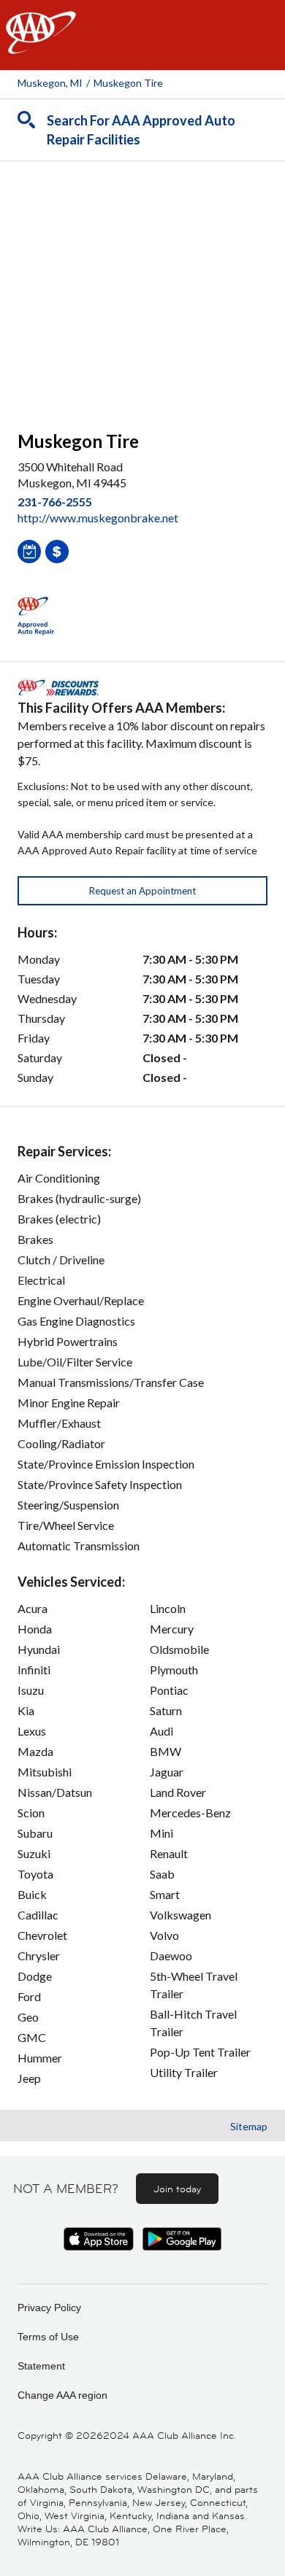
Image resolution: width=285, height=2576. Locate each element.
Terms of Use (48, 2337)
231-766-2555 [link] (55, 502)
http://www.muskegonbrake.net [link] (98, 518)
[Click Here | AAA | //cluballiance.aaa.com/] (41, 45)
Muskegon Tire (128, 83)
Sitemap (249, 2126)
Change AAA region (62, 2395)
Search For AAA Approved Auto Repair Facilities (141, 130)
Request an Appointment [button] (142, 891)
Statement (41, 2366)
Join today (177, 2189)
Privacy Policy (49, 2308)
